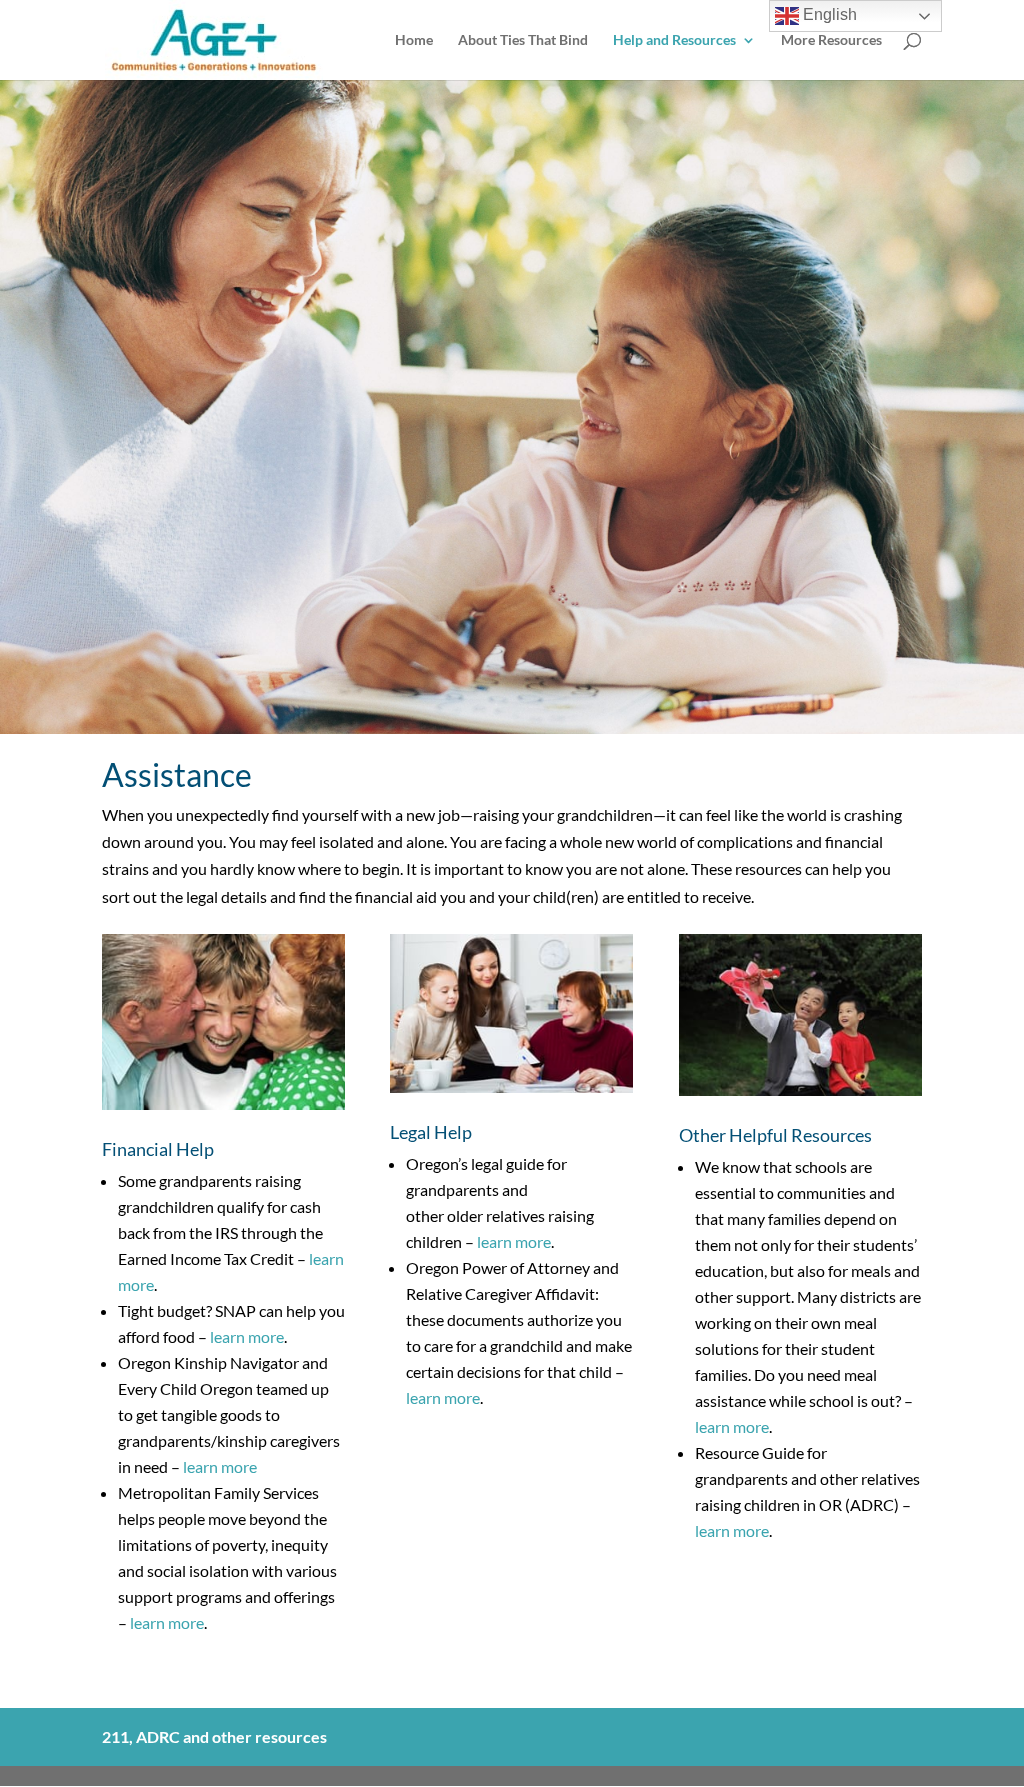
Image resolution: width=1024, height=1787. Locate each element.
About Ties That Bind (523, 40)
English (828, 14)
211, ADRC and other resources (214, 1736)
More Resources (831, 40)
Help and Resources (674, 40)
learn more (247, 1336)
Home (414, 40)
